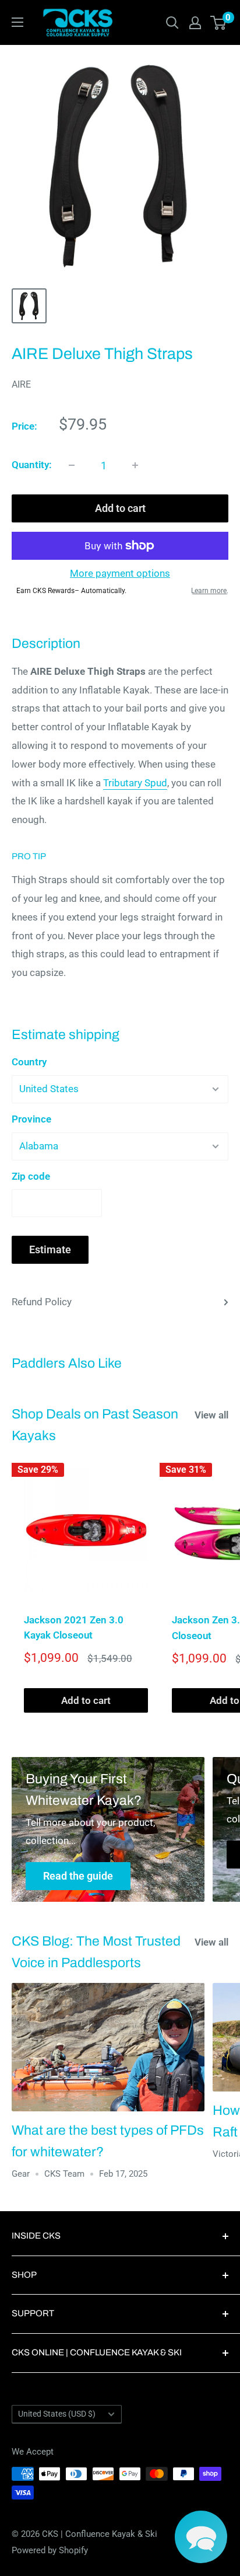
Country (29, 1062)
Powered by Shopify (50, 2550)
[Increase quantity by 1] (135, 465)
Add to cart (120, 508)
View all (211, 1415)
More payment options (120, 573)
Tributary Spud (135, 783)
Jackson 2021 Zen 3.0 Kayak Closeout (74, 1627)
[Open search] (172, 23)
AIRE (21, 384)
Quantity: (32, 465)
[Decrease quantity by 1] (72, 465)
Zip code (31, 1176)
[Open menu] (17, 22)
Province (31, 1119)
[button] (201, 2537)
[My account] (195, 23)
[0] (219, 23)
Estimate (50, 1249)
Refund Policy (42, 1302)
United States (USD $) (57, 2414)
